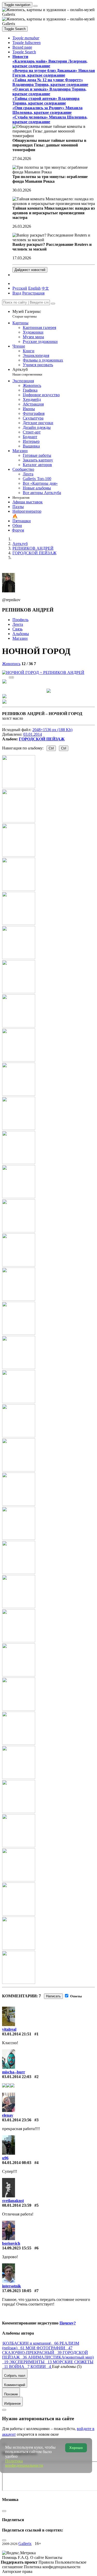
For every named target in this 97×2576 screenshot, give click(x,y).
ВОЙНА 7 (20, 2367)
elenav (8, 2115)
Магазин (20, 638)
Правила (47, 2562)
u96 (5, 2158)
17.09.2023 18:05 (17, 2291)
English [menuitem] (34, 288)
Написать (53, 1996)
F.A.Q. (24, 2557)
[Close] (53, 304)
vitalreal (9, 2029)
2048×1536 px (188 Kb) (52, 730)
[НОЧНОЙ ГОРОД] (43, 672)
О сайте (38, 2557)
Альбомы (21, 634)
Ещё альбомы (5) (67, 2367)
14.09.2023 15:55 (17, 2248)
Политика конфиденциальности (52, 2567)
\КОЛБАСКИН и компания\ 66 (31, 2343)
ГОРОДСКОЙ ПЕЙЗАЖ (42, 739)
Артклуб (27, 372)
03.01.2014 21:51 (17, 2034)
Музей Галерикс (27, 314)
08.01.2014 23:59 (17, 2205)
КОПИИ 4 (41, 2367)
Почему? (68, 2323)
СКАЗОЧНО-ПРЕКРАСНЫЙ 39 (32, 2353)
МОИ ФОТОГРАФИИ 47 (49, 2348)
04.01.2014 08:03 (17, 2163)
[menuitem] (45, 288)
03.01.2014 (33, 734)
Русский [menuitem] (20, 288)
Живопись (11, 664)
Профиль (20, 620)
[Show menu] (35, 6)
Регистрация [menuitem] (33, 293)
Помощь (10, 2557)
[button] (26, 38)
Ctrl (51, 748)
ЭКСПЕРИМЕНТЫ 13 (31, 2362)
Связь (17, 629)
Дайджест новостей (30, 270)
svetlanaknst (13, 2201)
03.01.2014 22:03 (17, 2077)
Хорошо (76, 2448)
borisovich (11, 2243)
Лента (18, 624)
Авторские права (17, 2571)
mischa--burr (14, 2072)
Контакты (54, 2557)
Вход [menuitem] (17, 293)
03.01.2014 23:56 (17, 2120)
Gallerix (25, 2544)
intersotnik (12, 2286)
